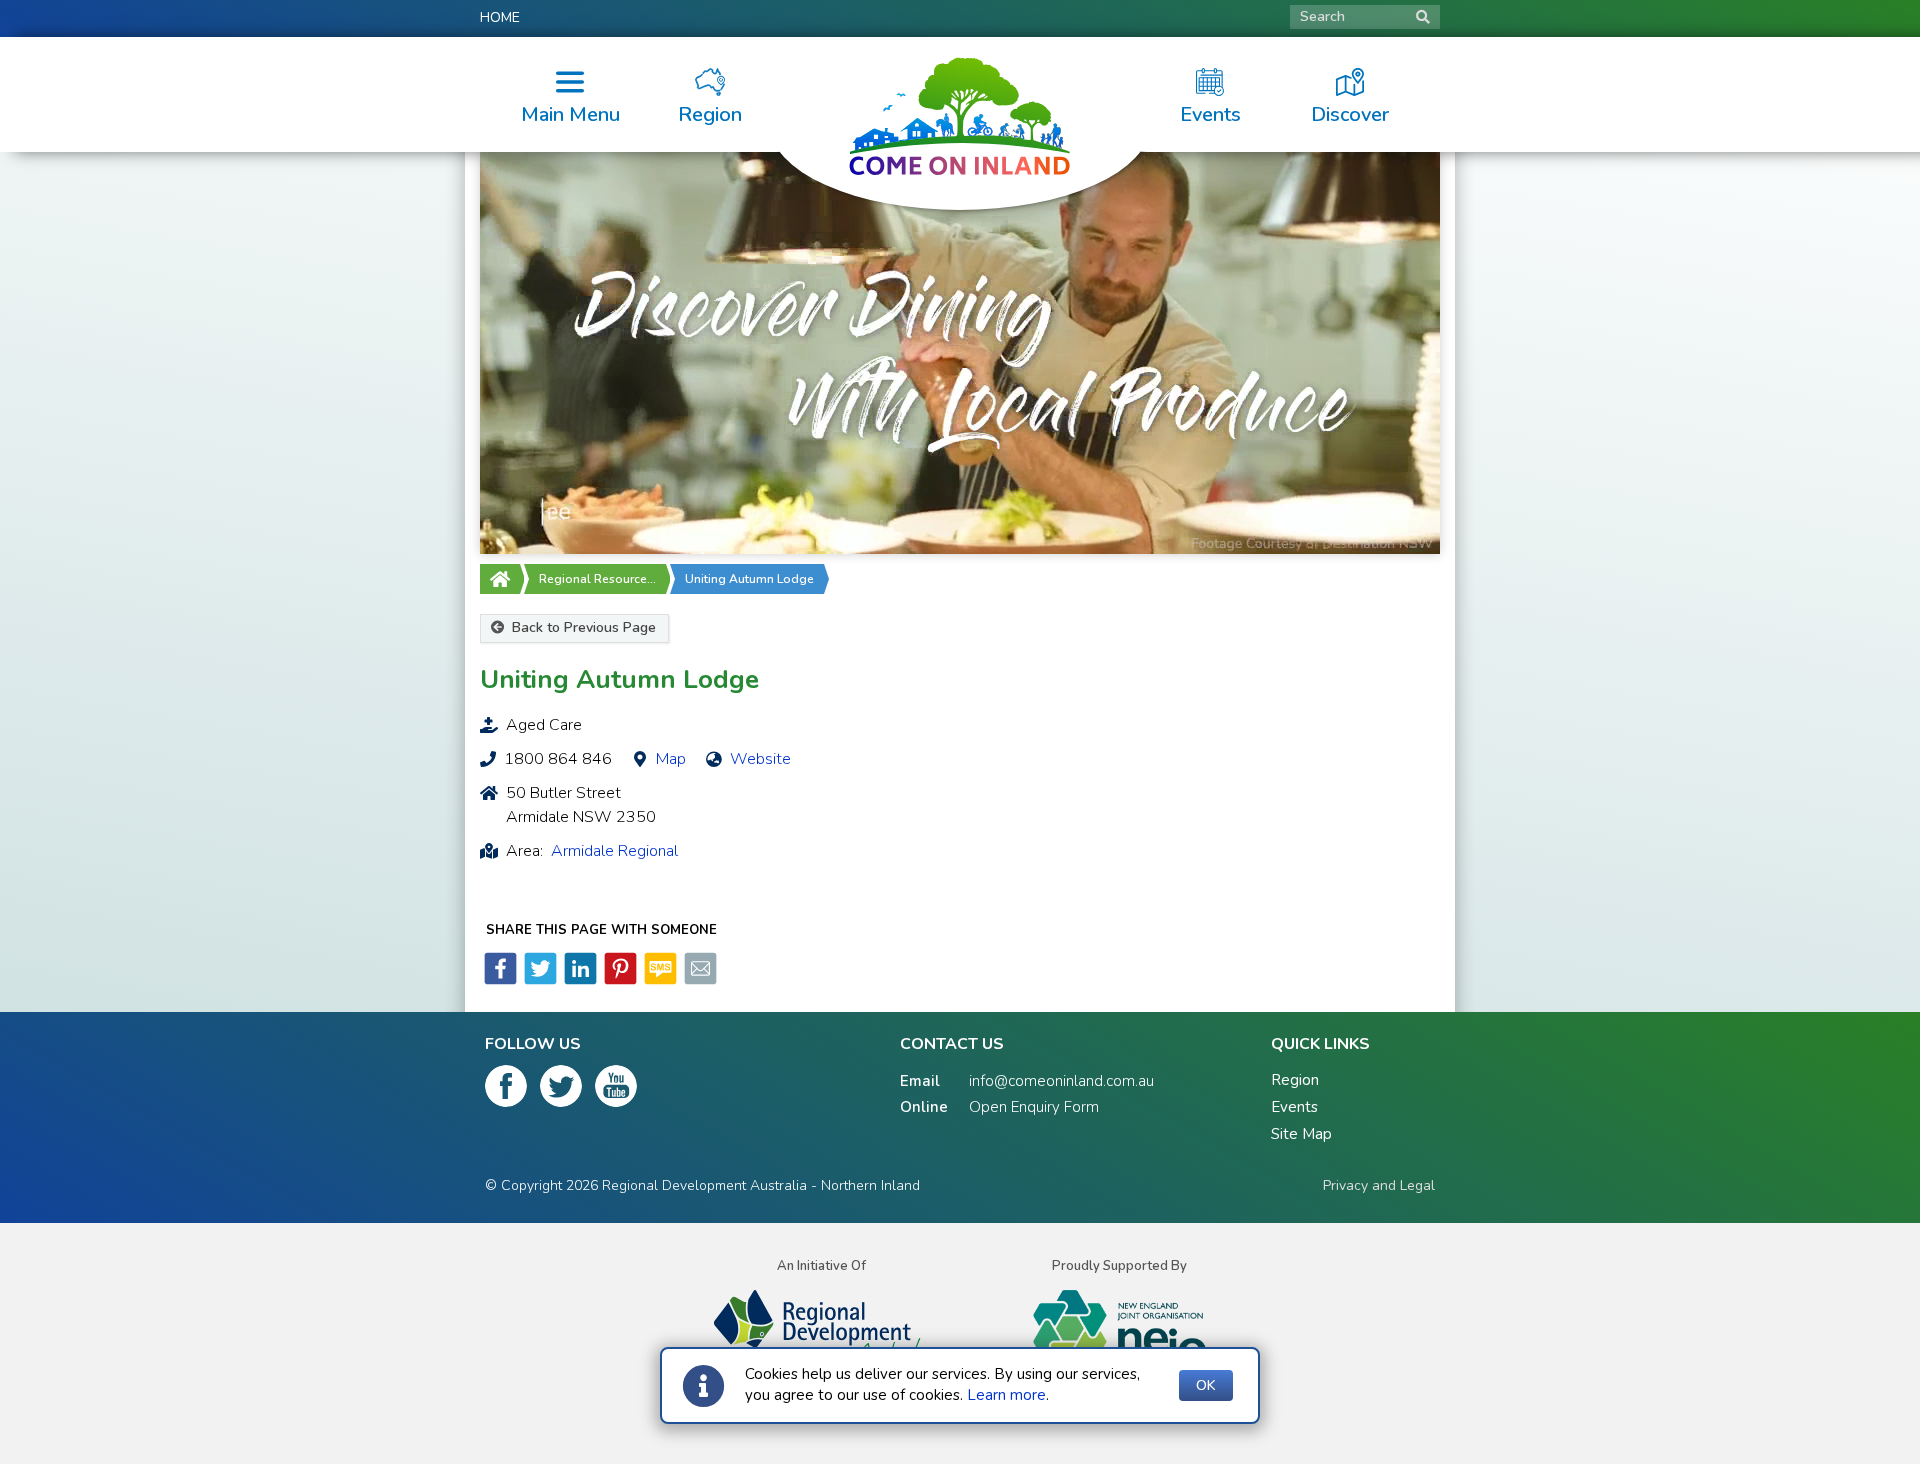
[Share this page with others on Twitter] (539, 980)
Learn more (1006, 1395)
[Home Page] (500, 579)
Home (500, 17)
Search (1322, 16)
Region (1295, 1080)
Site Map (1301, 1134)
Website (760, 759)
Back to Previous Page (582, 627)
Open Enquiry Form (1034, 1107)
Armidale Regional (614, 851)
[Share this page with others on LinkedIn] (579, 980)
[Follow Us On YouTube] (616, 1090)
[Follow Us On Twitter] (561, 1090)
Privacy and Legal (1379, 1185)
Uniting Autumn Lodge (749, 579)
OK (1206, 1385)
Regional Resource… (597, 579)
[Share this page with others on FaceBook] (500, 980)
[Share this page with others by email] (699, 980)
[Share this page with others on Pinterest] (619, 980)
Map (671, 759)
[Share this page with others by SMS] (659, 980)
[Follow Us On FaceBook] (506, 1090)
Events (1294, 1107)
